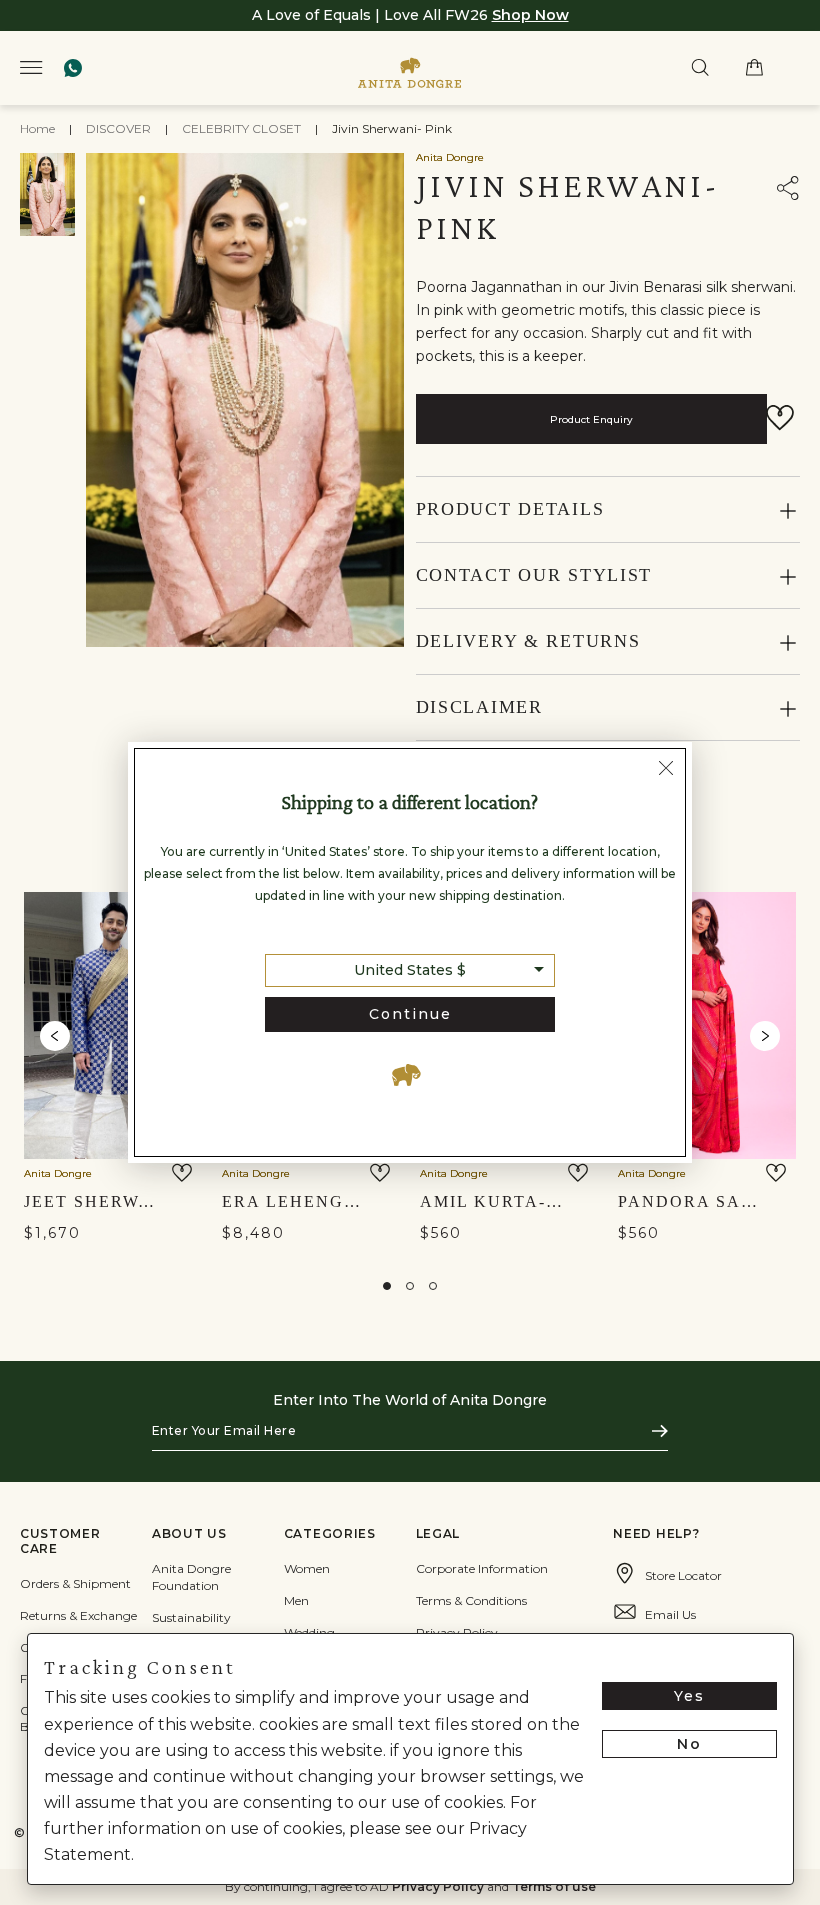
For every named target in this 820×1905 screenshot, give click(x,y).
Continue (410, 1014)
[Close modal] (666, 770)
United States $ (410, 970)
